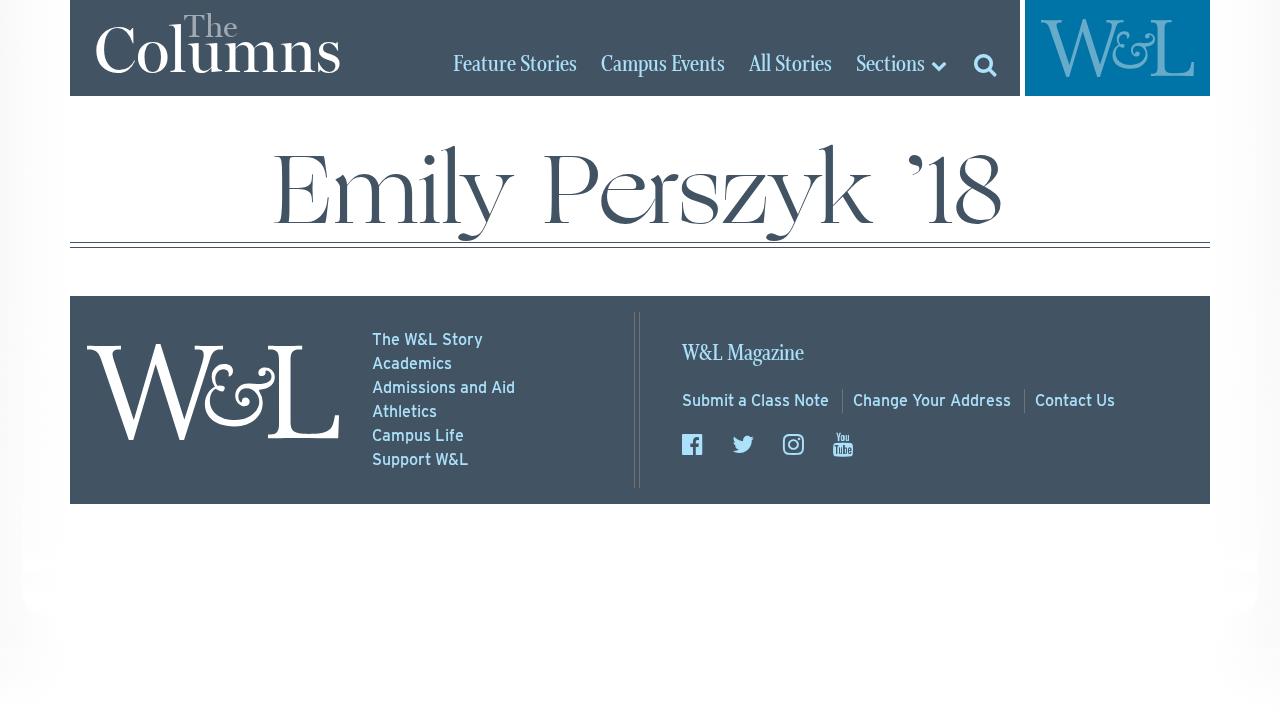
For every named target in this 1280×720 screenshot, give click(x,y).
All (790, 65)
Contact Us (1075, 400)
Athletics (404, 411)
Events (663, 65)
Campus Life (418, 435)
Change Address (932, 400)
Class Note (755, 400)
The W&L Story (427, 339)
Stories (515, 65)
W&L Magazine (743, 353)
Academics (412, 363)
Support (420, 459)
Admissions (443, 387)
